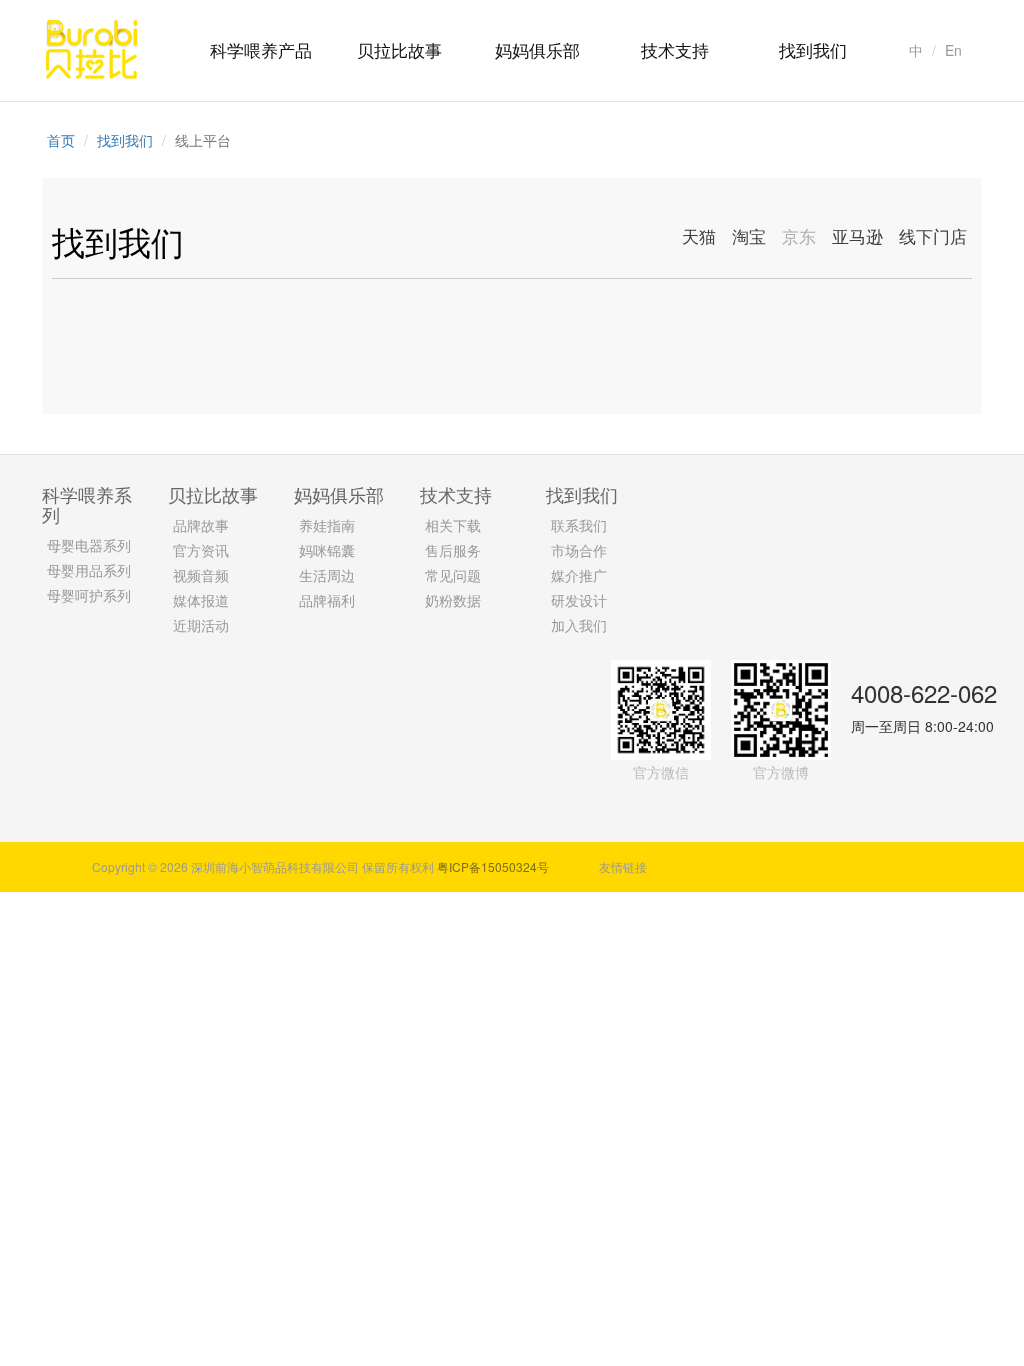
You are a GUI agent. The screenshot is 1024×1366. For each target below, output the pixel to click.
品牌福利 (327, 600)
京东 (799, 235)
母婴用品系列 (89, 570)
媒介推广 (579, 575)
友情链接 (623, 866)
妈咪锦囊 (327, 550)
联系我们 (579, 525)
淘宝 (749, 235)
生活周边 (327, 575)
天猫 (699, 235)
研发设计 (579, 600)
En (953, 50)
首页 (61, 140)
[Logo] (92, 47)
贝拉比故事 (399, 49)
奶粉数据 (453, 600)
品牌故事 (201, 525)
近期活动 (201, 625)
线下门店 (933, 235)
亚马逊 (857, 235)
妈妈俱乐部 (537, 49)
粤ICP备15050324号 (493, 866)
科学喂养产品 (261, 49)
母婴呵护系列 (89, 595)
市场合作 (579, 550)
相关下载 (453, 525)
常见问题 (453, 575)
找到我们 (813, 49)
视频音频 (201, 575)
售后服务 (453, 550)
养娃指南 (327, 525)
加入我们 (579, 625)
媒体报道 (201, 600)
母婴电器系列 (89, 545)
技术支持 (675, 49)
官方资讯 (201, 550)
